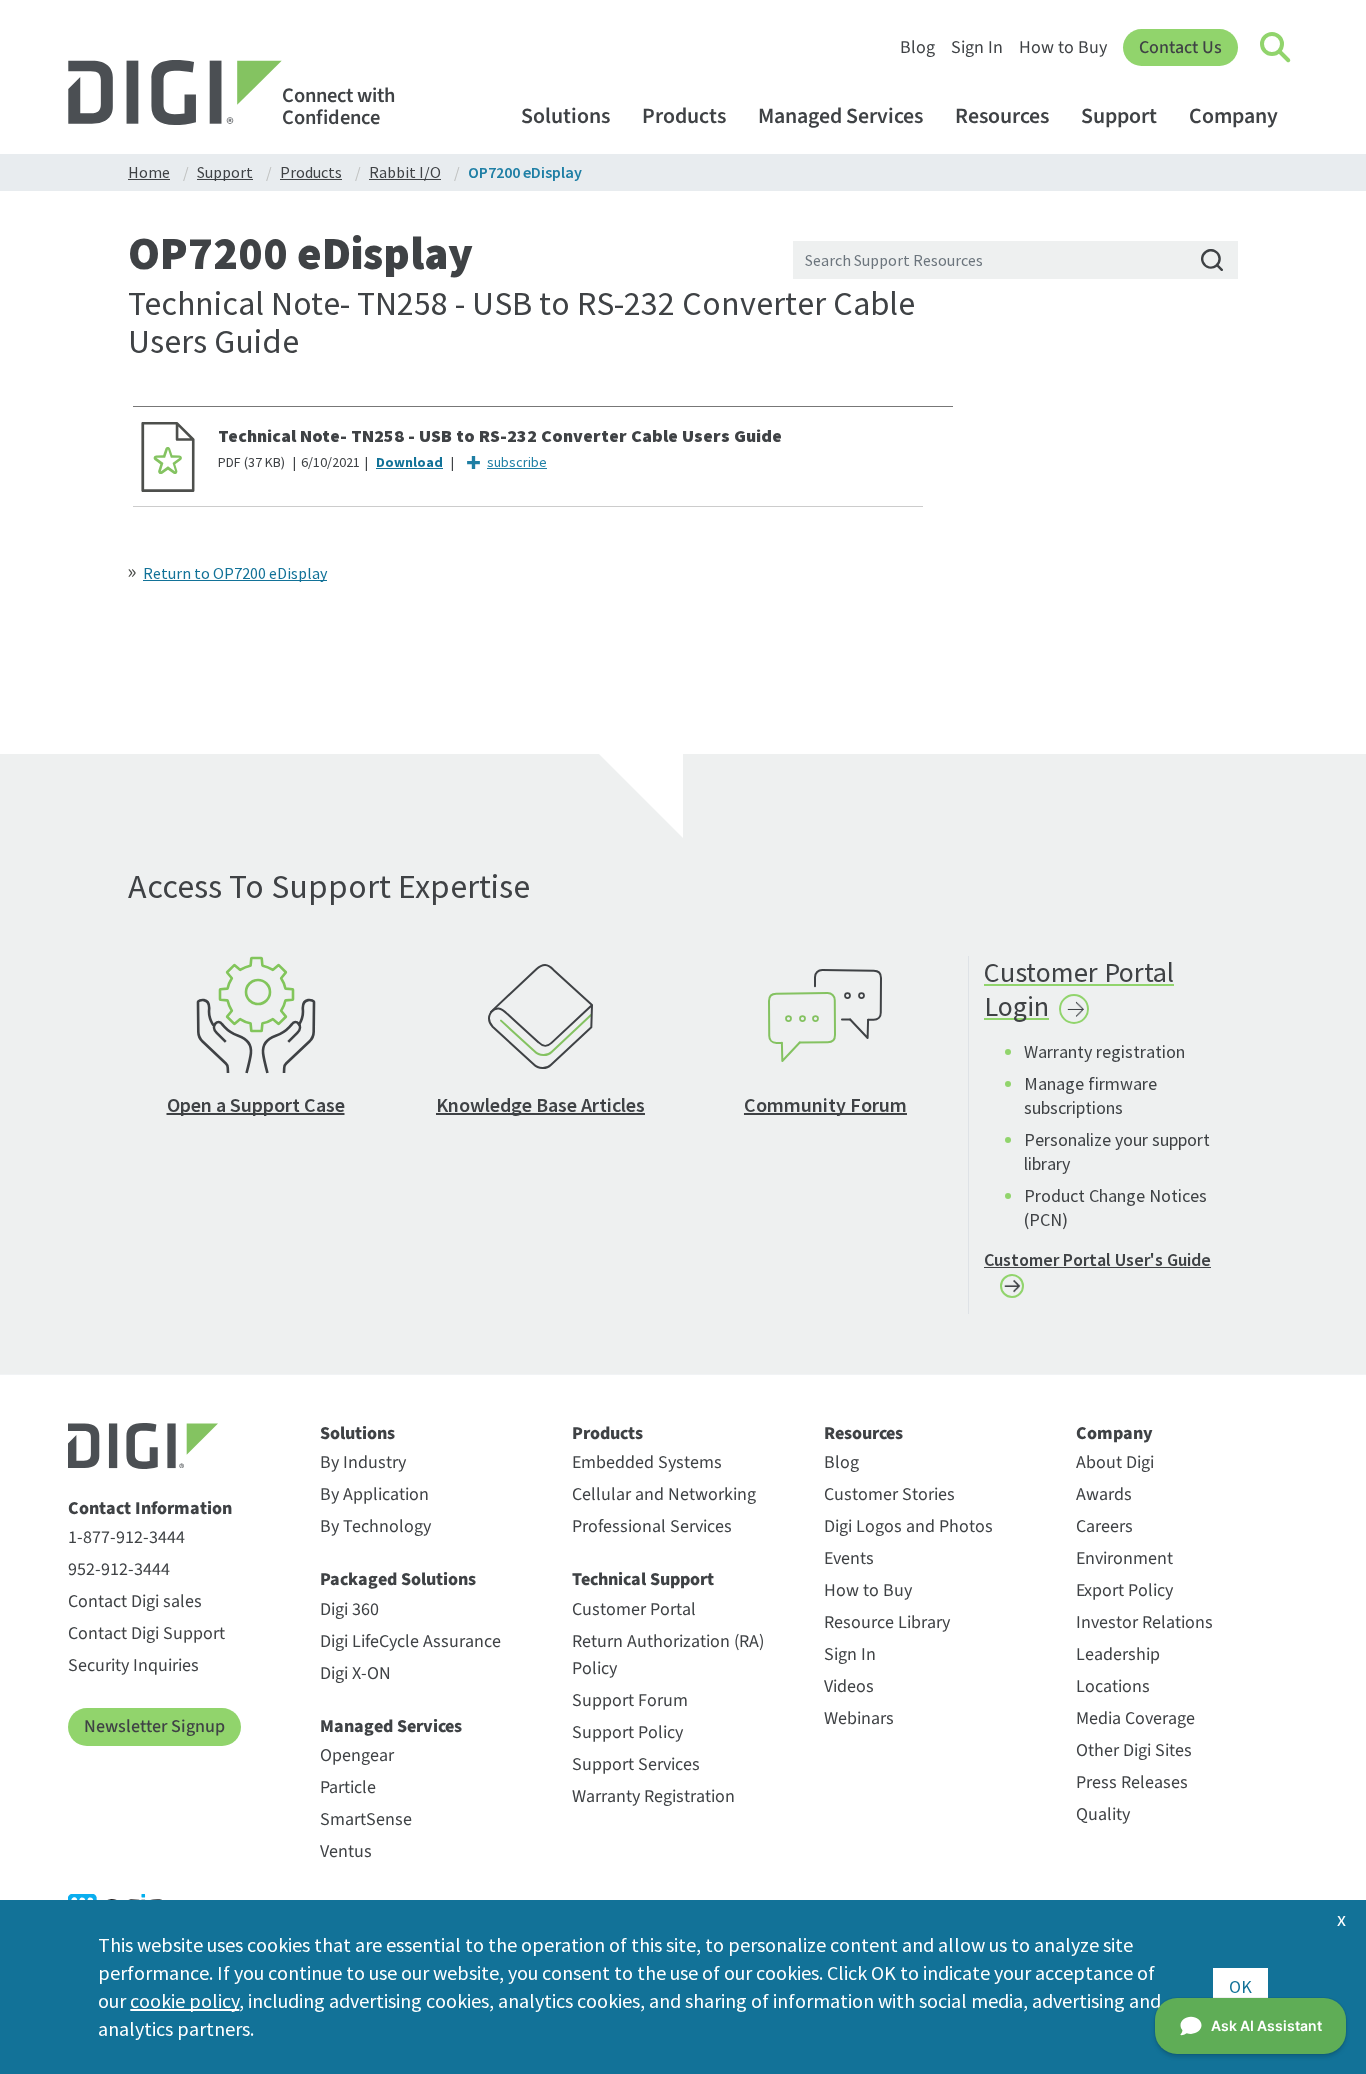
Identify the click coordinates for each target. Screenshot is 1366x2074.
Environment (1124, 1558)
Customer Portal (634, 1609)
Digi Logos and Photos (908, 1526)
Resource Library (887, 1622)
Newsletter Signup (154, 1726)
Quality (1103, 1814)
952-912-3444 (119, 1569)
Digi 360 (349, 1609)
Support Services (636, 1764)
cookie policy (184, 2000)
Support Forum (630, 1700)
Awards (1104, 1494)
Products (684, 116)
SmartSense (366, 1819)
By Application (374, 1494)
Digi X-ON (355, 1673)
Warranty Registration (653, 1796)
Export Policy (1124, 1590)
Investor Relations (1144, 1622)
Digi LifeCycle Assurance (410, 1641)
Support (1119, 116)
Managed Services (840, 116)
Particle (348, 1787)
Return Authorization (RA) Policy (668, 1655)
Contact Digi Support (146, 1633)
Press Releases (1132, 1782)
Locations (1113, 1686)
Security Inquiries (133, 1665)
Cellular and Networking (664, 1494)
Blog (917, 47)
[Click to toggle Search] (1276, 48)
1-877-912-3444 (126, 1537)
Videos (849, 1686)
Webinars (859, 1718)
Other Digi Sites (1134, 1750)
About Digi (1115, 1462)
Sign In (977, 47)
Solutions (565, 116)
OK (1240, 1986)
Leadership (1118, 1654)
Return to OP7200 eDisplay (235, 573)
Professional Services (652, 1526)
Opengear (357, 1755)
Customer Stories (889, 1494)
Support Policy (627, 1732)
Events (849, 1558)
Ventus (346, 1851)
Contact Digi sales (135, 1601)
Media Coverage (1135, 1718)
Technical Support (643, 1580)
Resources (1002, 116)
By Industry (363, 1462)
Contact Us (1180, 47)
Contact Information (150, 1509)
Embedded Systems (647, 1462)
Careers (1104, 1526)
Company (1233, 116)
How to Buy (1063, 47)
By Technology (375, 1526)
